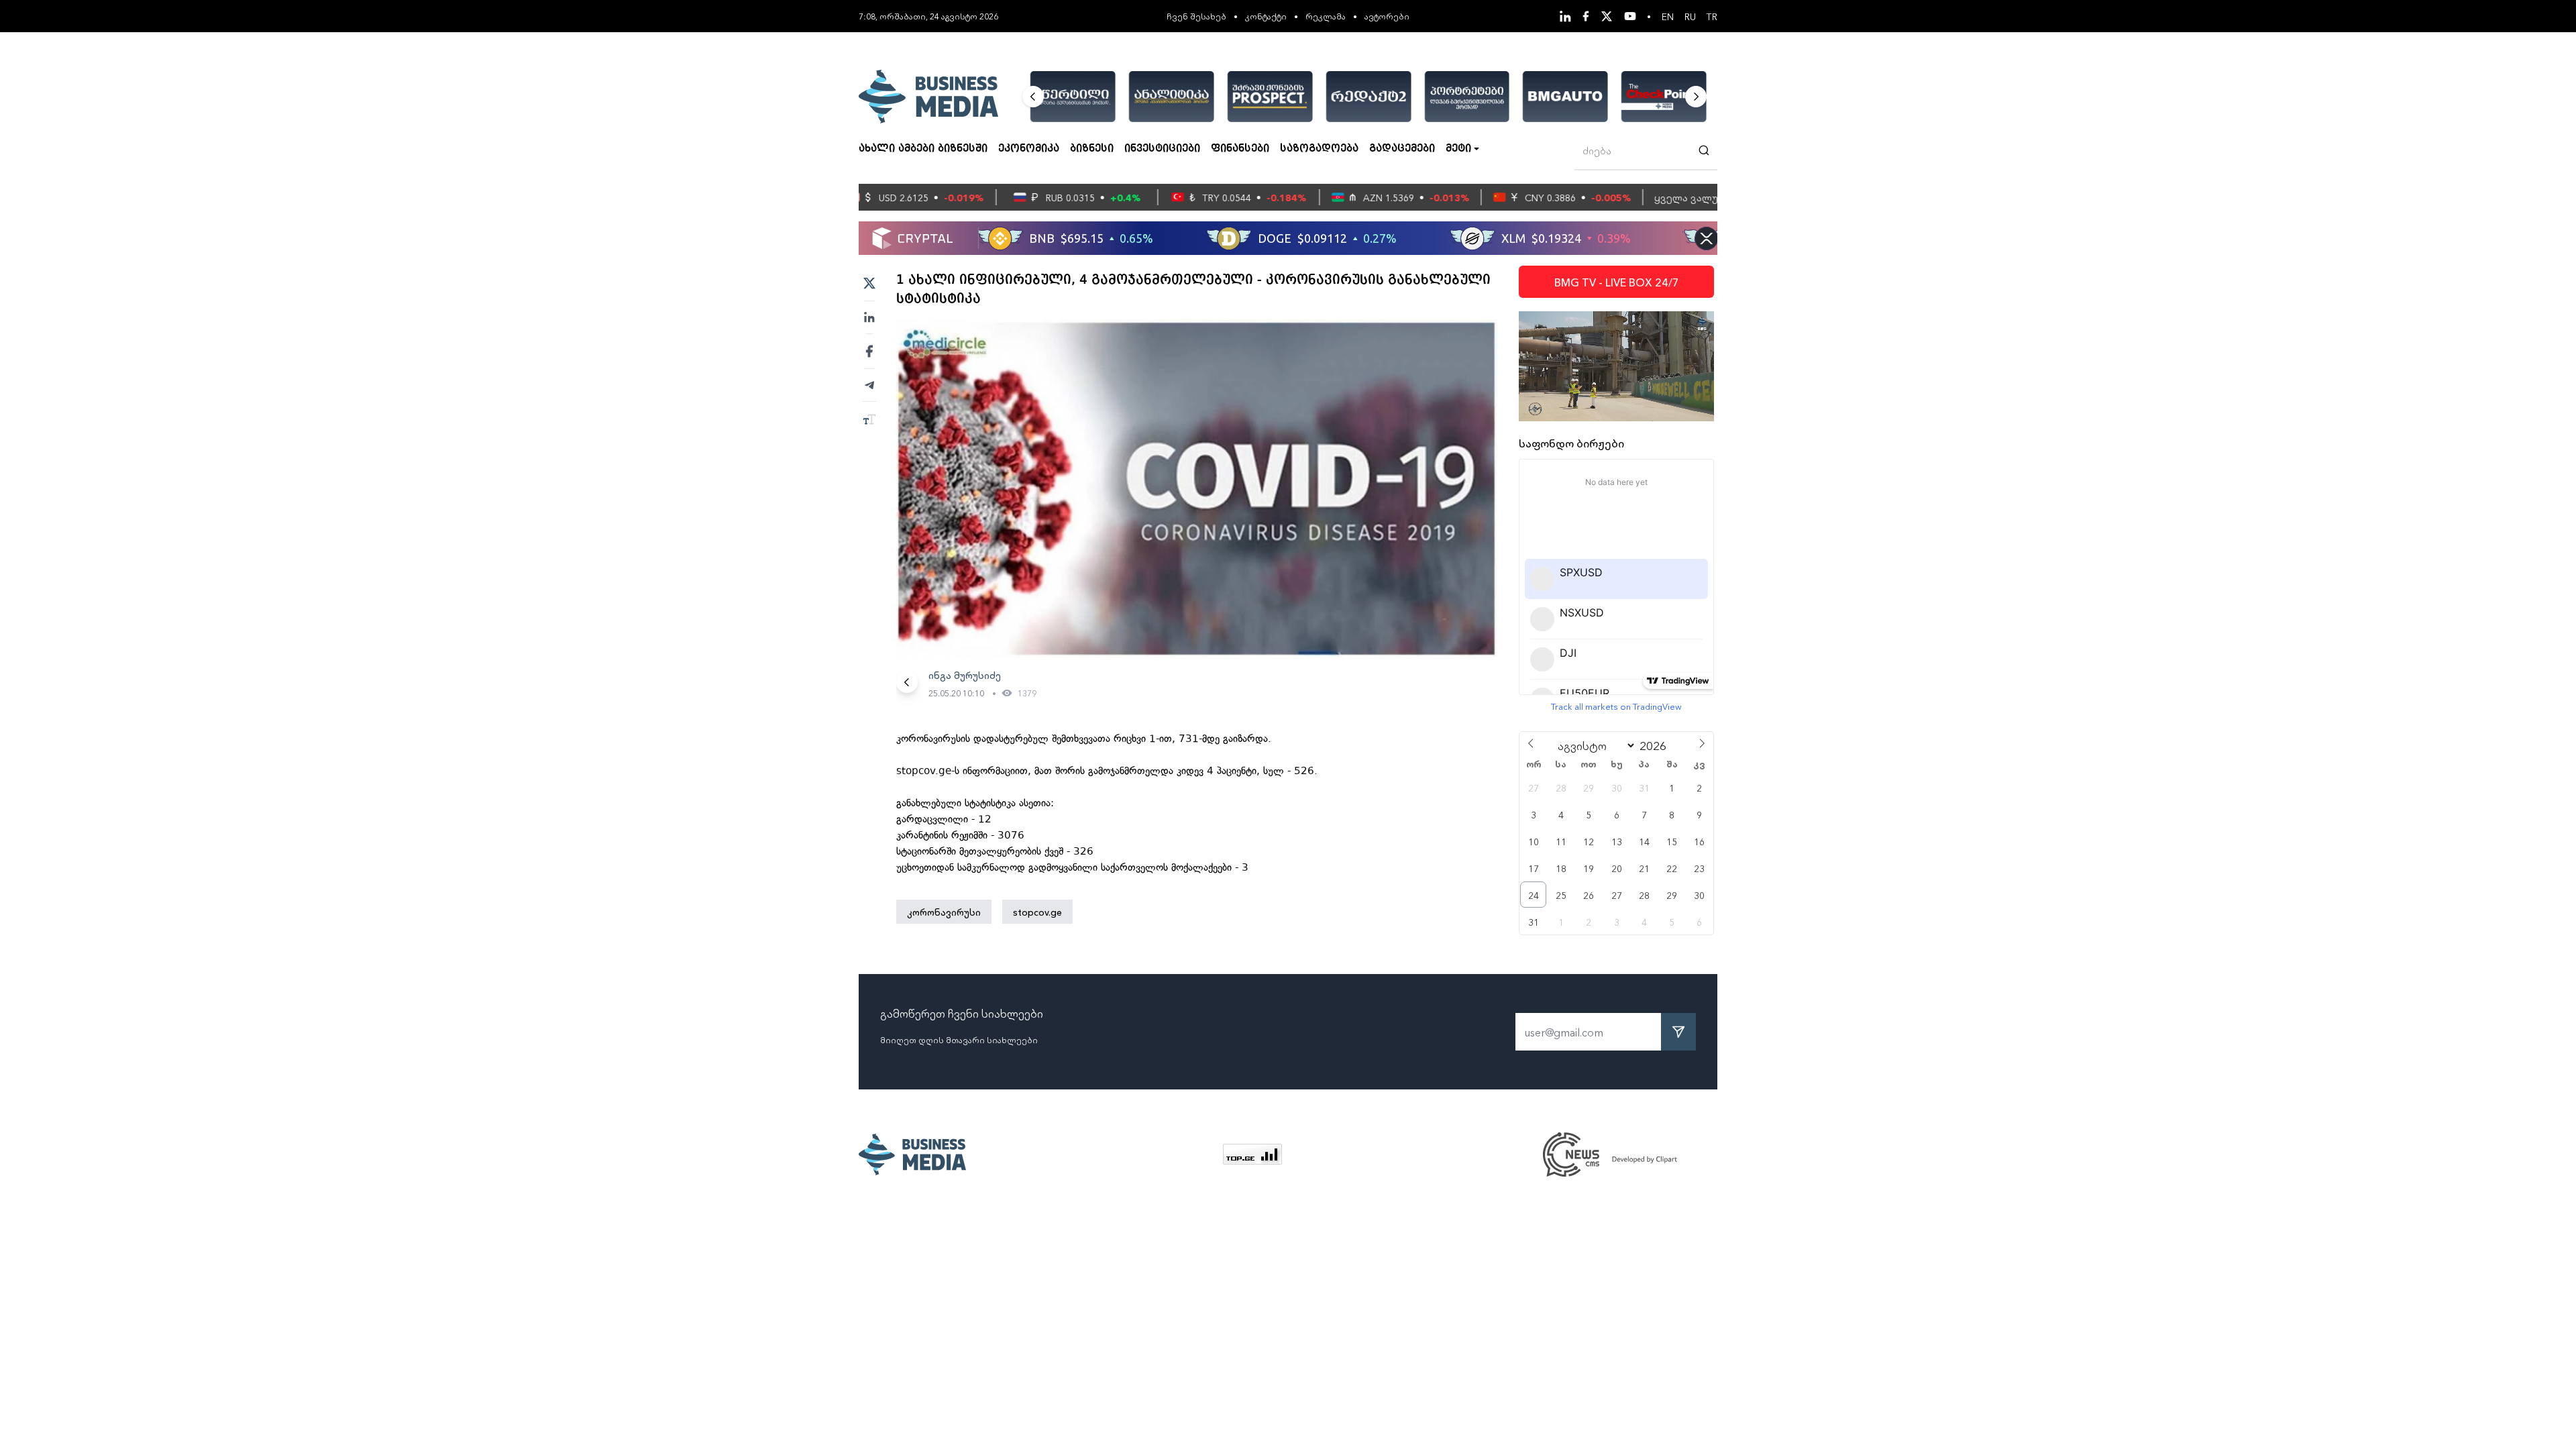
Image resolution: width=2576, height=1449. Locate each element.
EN (1668, 16)
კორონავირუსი (944, 912)
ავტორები (1387, 16)
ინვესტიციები (1162, 149)
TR (1712, 16)
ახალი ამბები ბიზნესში (923, 149)
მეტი (1458, 149)
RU (1690, 16)
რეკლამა (1326, 16)
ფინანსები (1240, 149)
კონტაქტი (1266, 16)
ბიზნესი (1092, 149)
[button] (1033, 97)
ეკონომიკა (1029, 149)
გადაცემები (1402, 149)
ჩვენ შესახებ (1196, 16)
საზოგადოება (1319, 149)
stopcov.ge (1037, 912)
